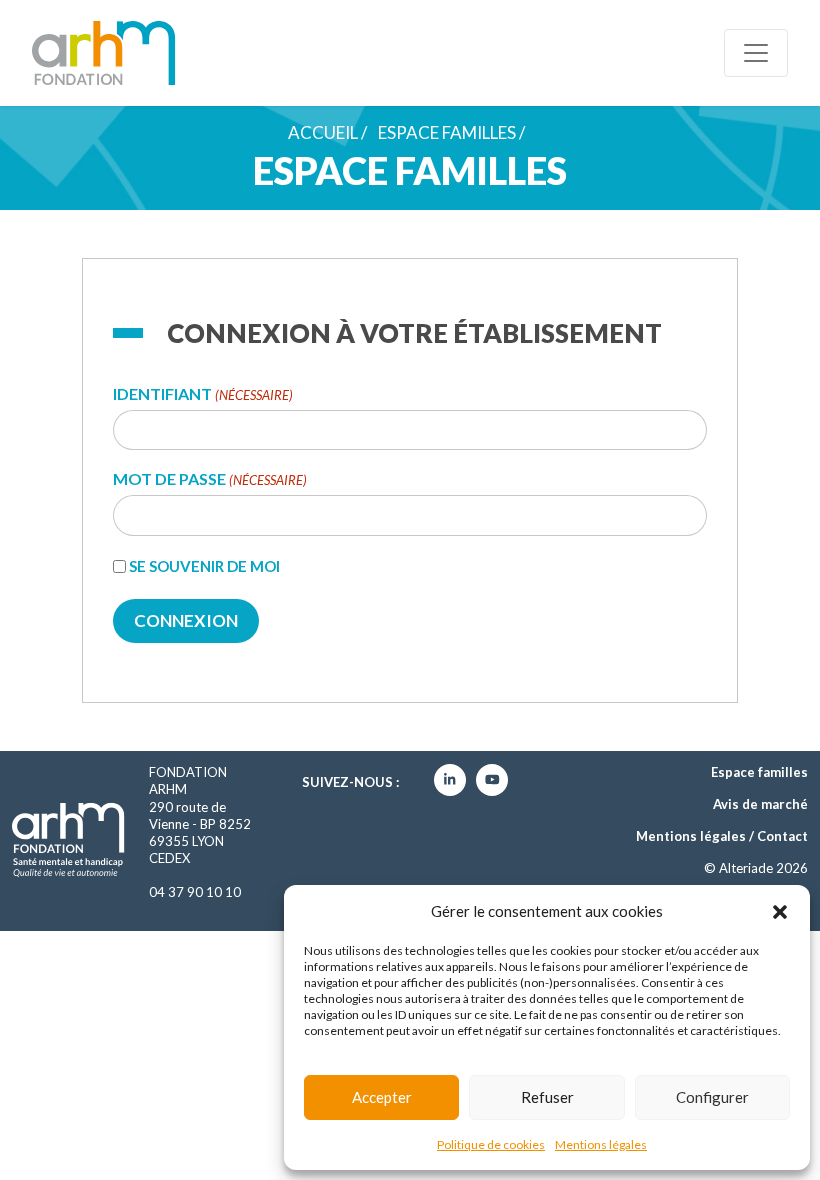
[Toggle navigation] (756, 53)
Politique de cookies (491, 1144)
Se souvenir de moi (204, 566)
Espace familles (447, 132)
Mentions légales (601, 1144)
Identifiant (203, 394)
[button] (780, 911)
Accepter (382, 1097)
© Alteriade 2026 (756, 868)
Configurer (712, 1097)
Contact (782, 836)
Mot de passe (210, 479)
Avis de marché (760, 804)
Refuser (547, 1097)
